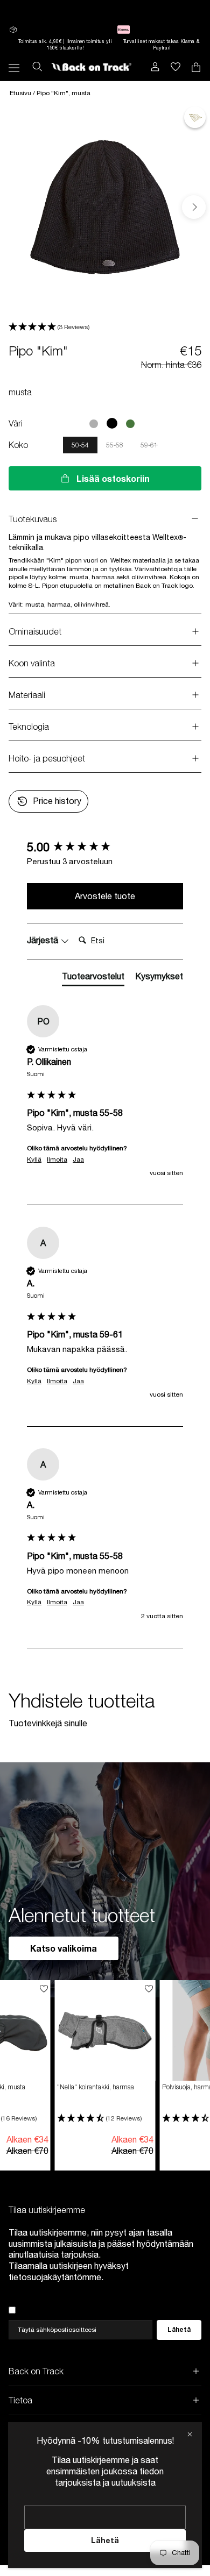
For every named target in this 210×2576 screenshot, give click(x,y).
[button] (105, 327)
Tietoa (20, 2400)
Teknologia (29, 727)
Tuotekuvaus (33, 519)
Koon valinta (33, 663)
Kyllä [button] (34, 1159)
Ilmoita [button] (57, 1159)
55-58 (115, 445)
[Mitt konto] (155, 67)
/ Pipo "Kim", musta (62, 93)
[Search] (37, 67)
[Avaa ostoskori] (176, 67)
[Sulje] (190, 2434)
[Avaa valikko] (14, 67)
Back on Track (36, 2371)
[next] (194, 207)
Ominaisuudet (35, 631)
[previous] (17, 207)
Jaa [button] (78, 1159)
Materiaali (27, 695)
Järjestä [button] (44, 940)
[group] (105, 847)
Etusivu (21, 93)
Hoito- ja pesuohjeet (47, 758)
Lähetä (105, 2540)
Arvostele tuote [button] (105, 896)
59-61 (149, 445)
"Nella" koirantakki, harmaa (96, 2087)
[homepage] (91, 67)
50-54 (80, 445)
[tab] (93, 978)
